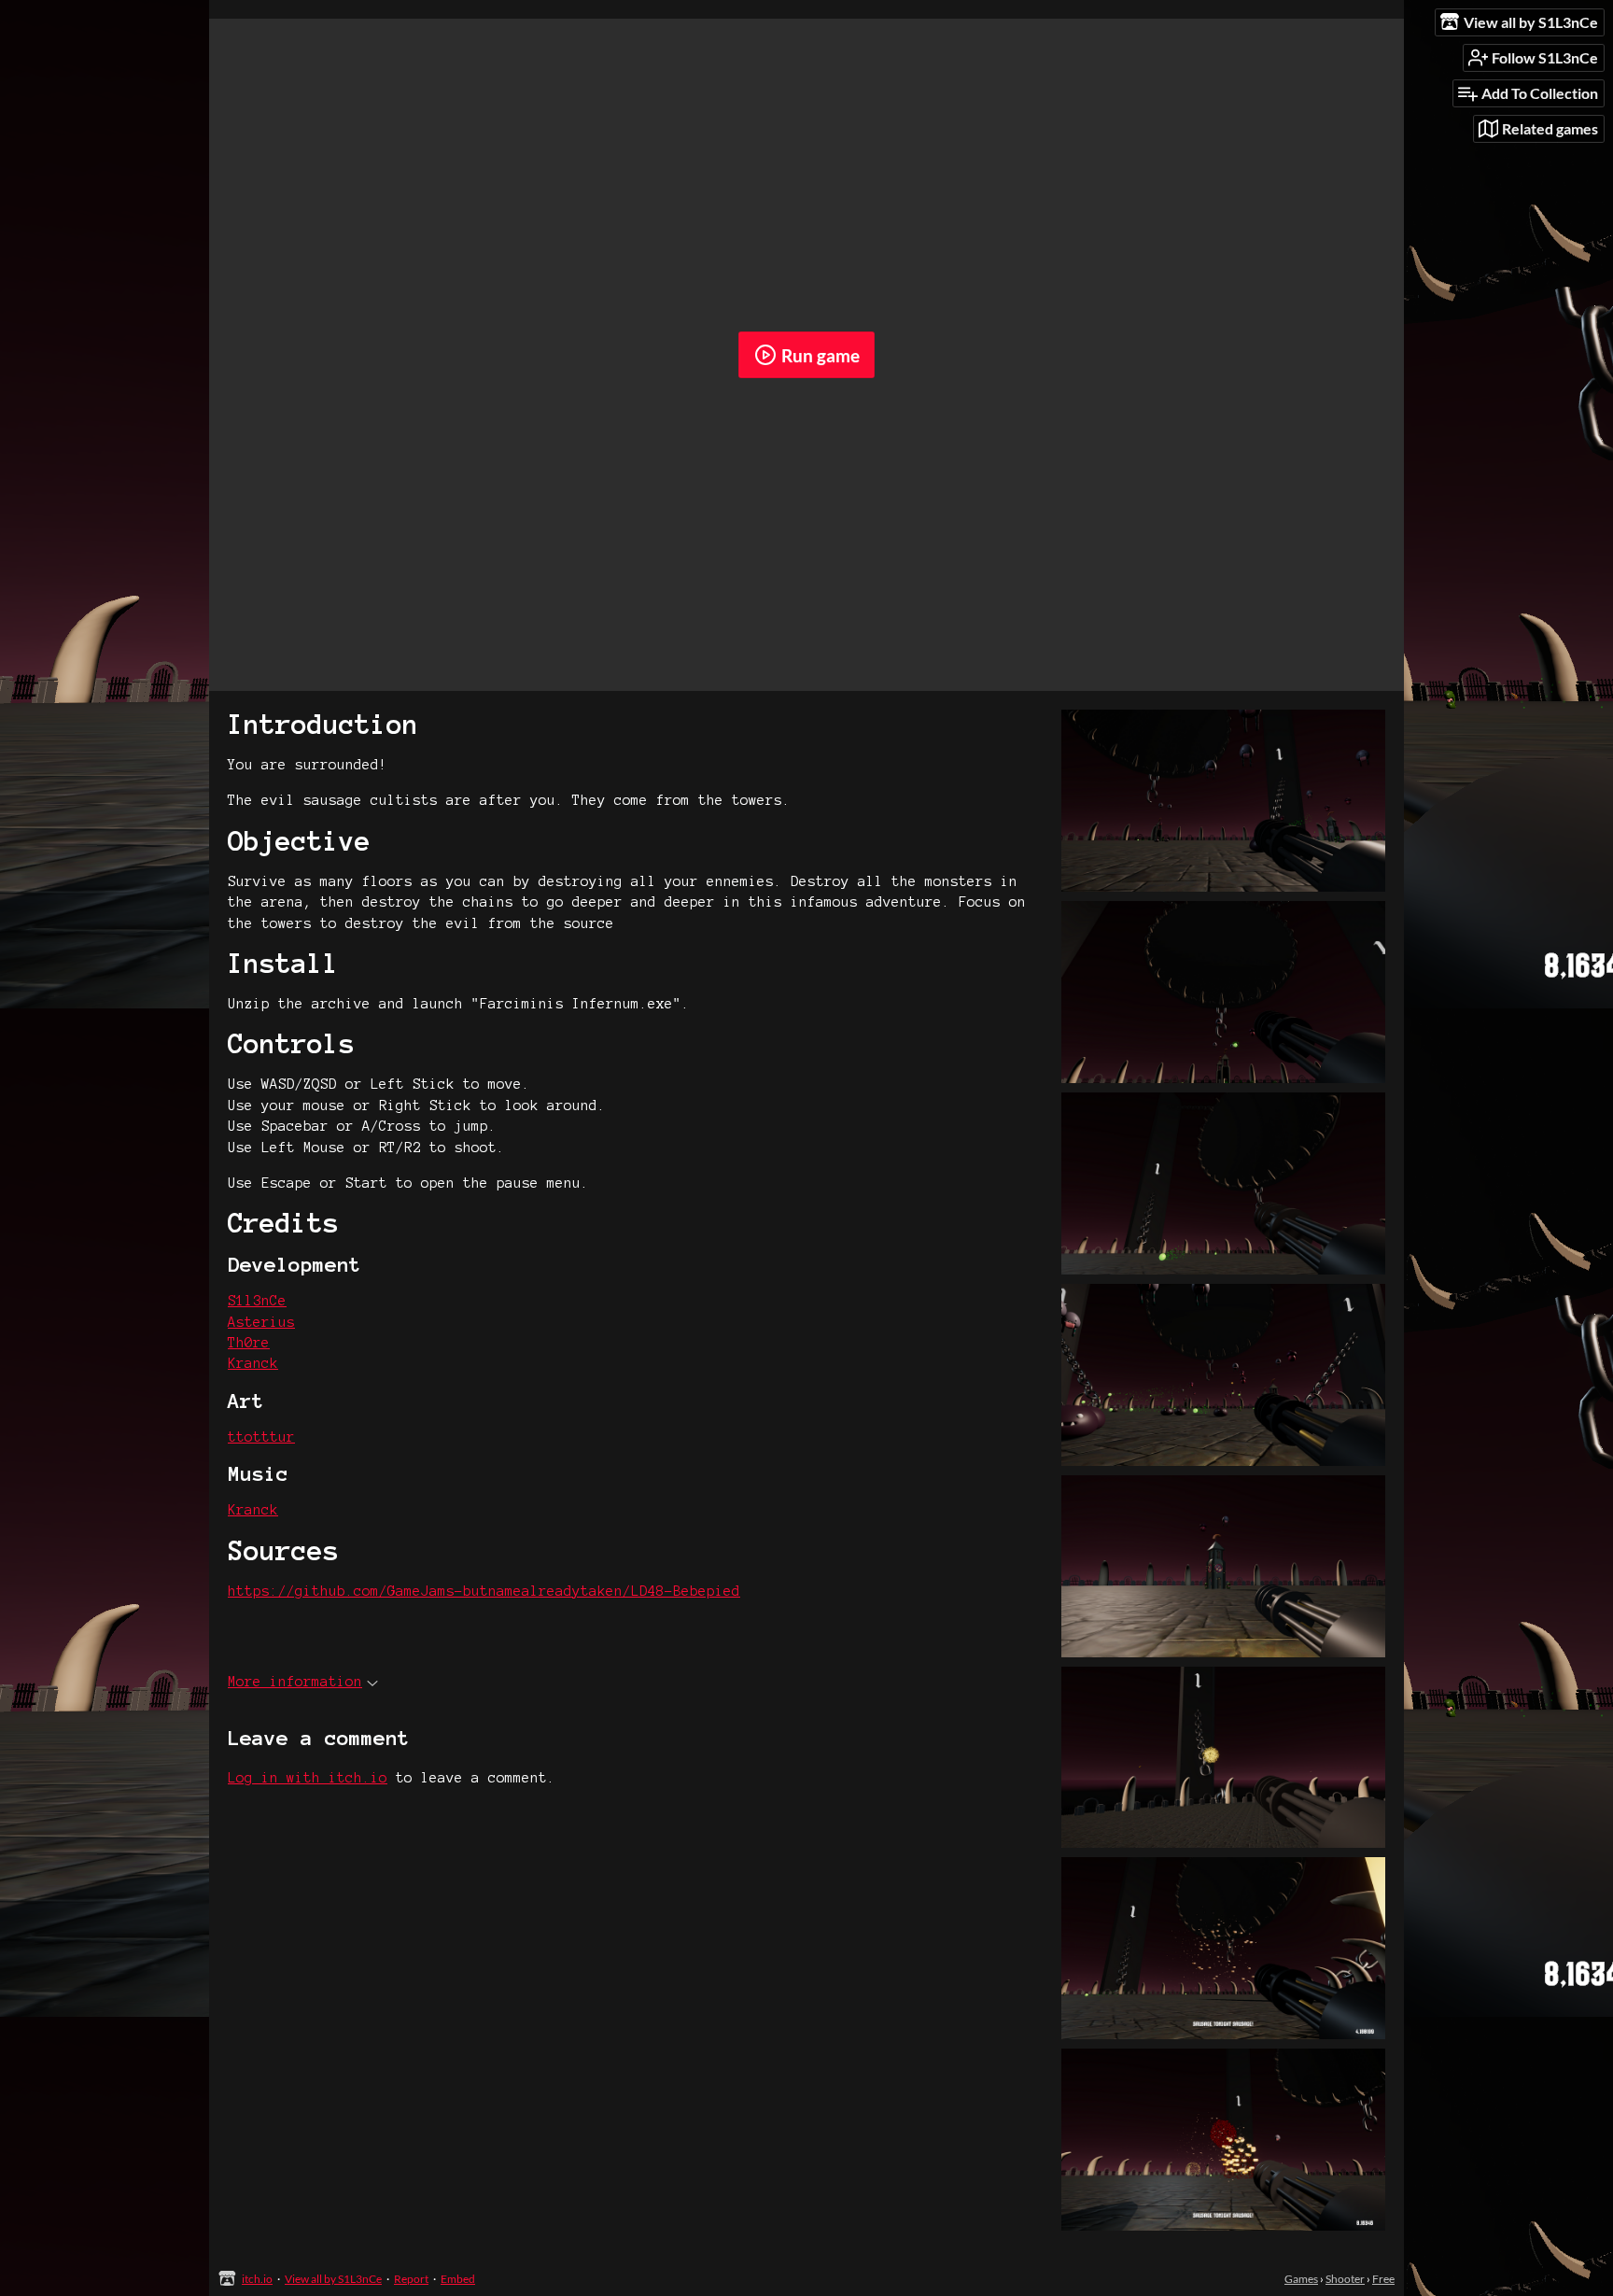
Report (411, 2279)
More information (295, 1682)
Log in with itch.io (308, 1778)
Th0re (249, 1343)
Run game (821, 355)
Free (1383, 2279)
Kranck (253, 1363)
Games (1301, 2279)
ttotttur (261, 1437)
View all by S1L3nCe (333, 2279)
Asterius (261, 1322)
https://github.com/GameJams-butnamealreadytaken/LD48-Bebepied (484, 1591)
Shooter (1345, 2279)
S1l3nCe (257, 1301)
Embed (458, 2279)
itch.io (257, 2279)
